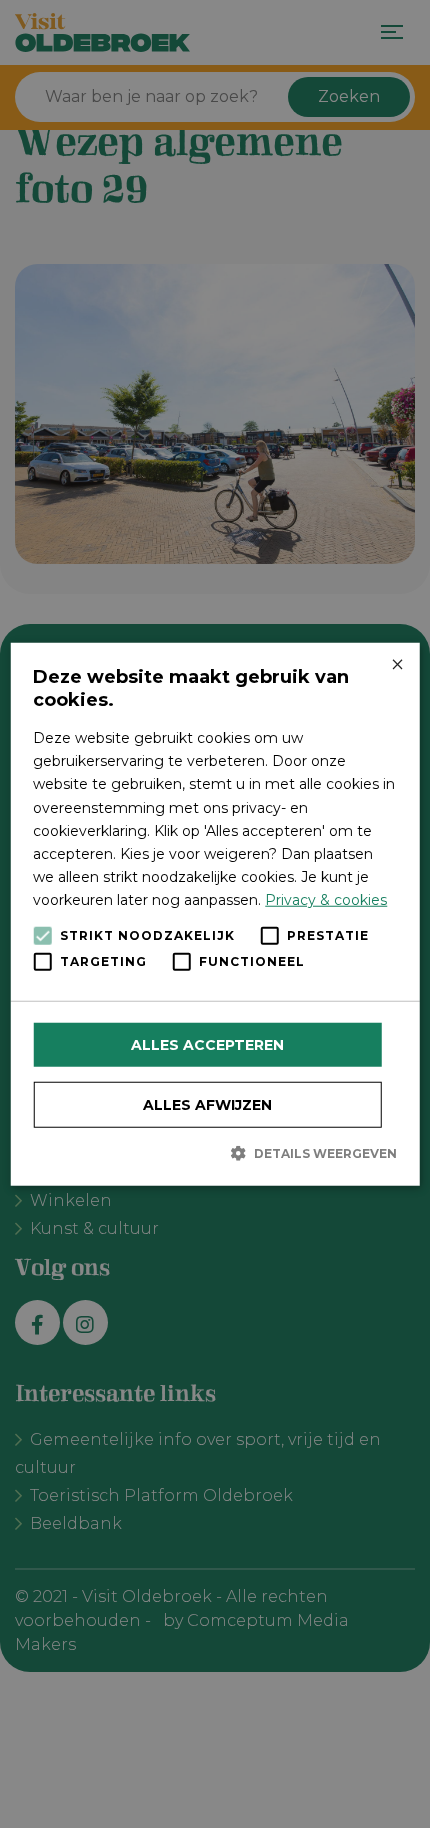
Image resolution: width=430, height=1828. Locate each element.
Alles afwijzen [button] (207, 1105)
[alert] (215, 914)
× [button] (396, 665)
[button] (215, 1153)
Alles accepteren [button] (207, 1045)
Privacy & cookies (326, 900)
